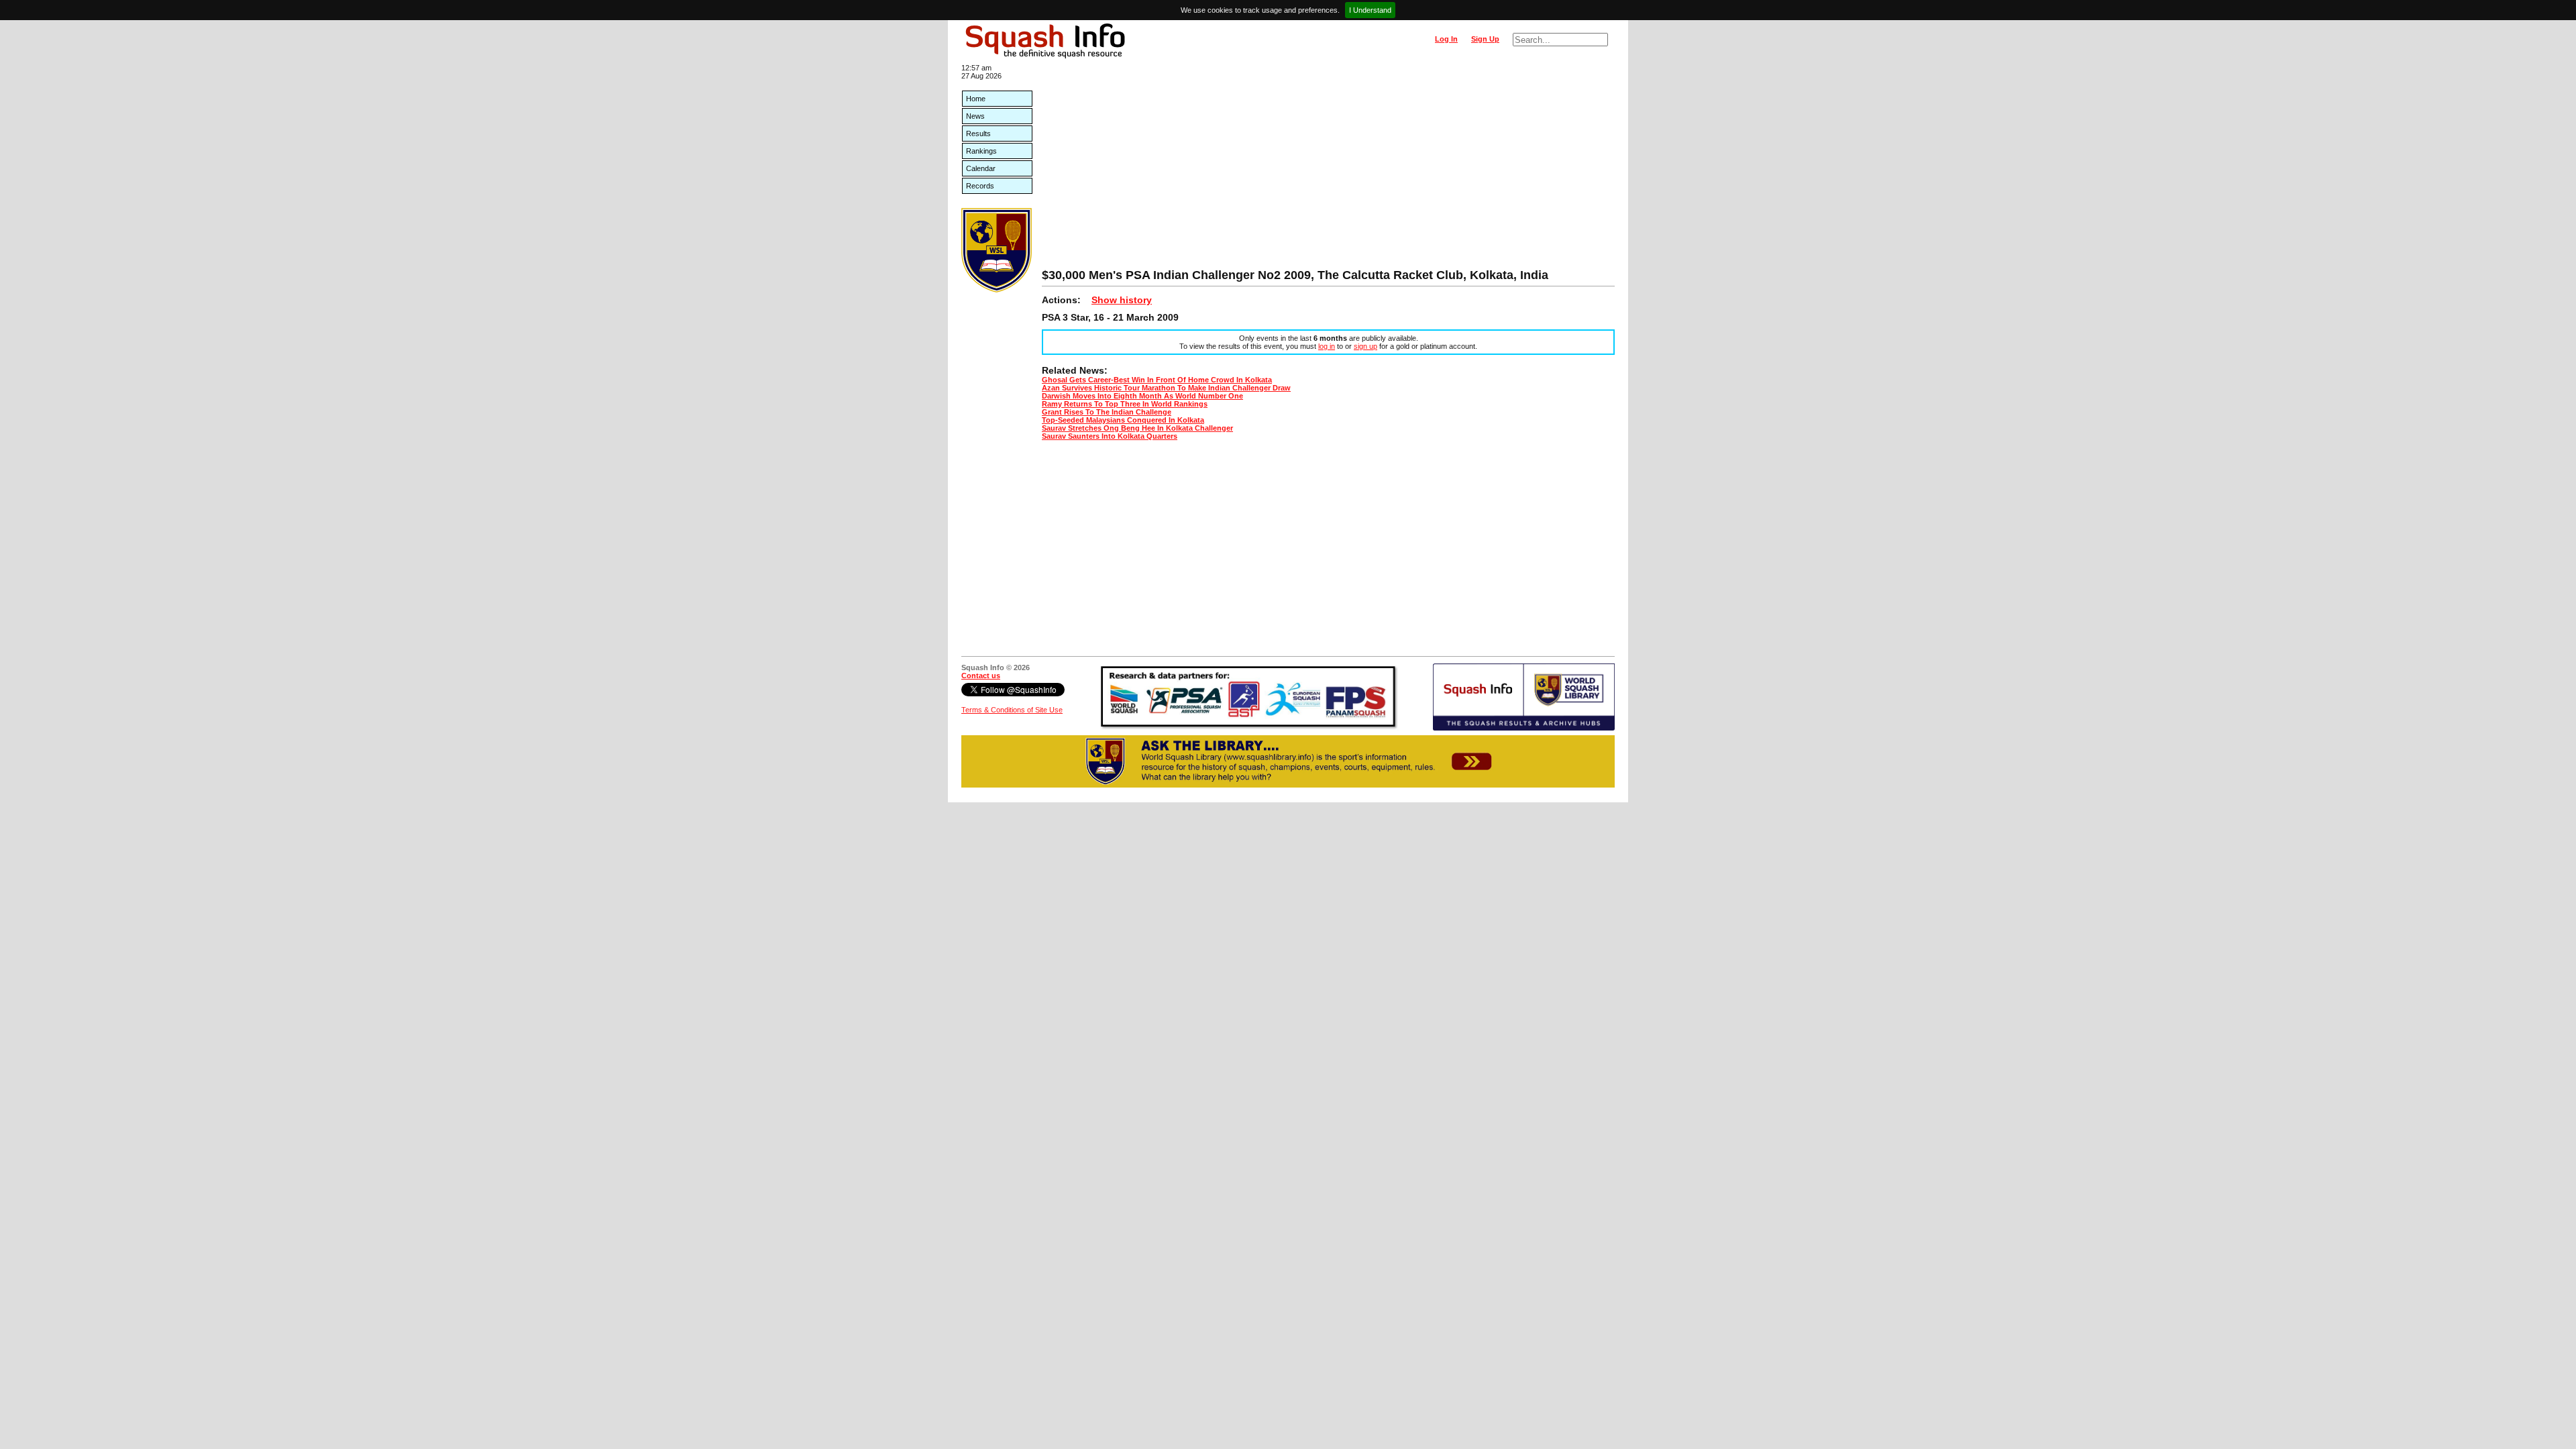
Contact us (981, 676)
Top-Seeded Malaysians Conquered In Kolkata (1123, 420)
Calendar (981, 168)
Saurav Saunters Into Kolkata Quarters (1110, 436)
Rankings (981, 151)
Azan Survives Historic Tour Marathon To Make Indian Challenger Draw (1166, 388)
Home (976, 99)
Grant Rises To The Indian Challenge (1107, 412)
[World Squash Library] (997, 290)
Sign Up (1485, 39)
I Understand (1370, 10)
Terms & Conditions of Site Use (1012, 710)
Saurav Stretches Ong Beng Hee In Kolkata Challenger (1137, 428)
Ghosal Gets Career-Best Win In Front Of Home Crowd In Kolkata (1157, 380)
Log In (1446, 39)
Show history (1122, 300)
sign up (1365, 346)
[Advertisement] (1328, 168)
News (975, 116)
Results (978, 133)
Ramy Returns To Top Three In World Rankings (1125, 404)
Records (980, 186)
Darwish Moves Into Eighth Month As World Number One (1142, 396)
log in (1327, 346)
